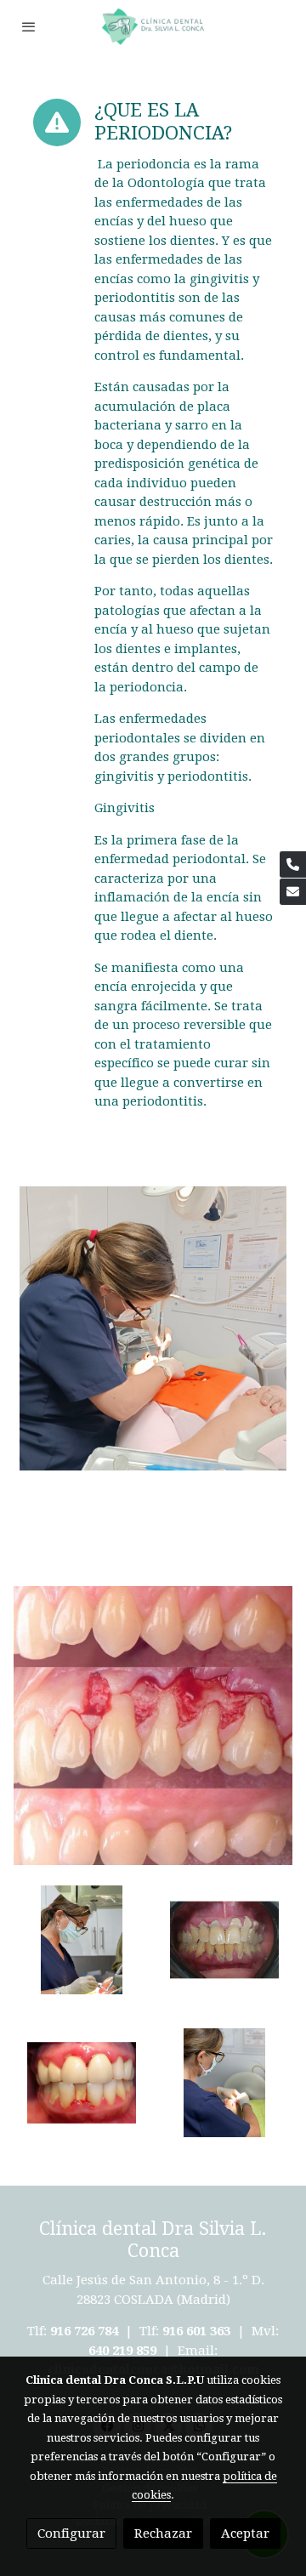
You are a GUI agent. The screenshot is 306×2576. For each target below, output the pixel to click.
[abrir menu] (29, 26)
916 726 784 (84, 2331)
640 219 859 (124, 2351)
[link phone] (293, 864)
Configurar (71, 2533)
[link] (153, 27)
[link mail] (293, 892)
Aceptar (245, 2533)
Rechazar (163, 2533)
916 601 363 (196, 2331)
